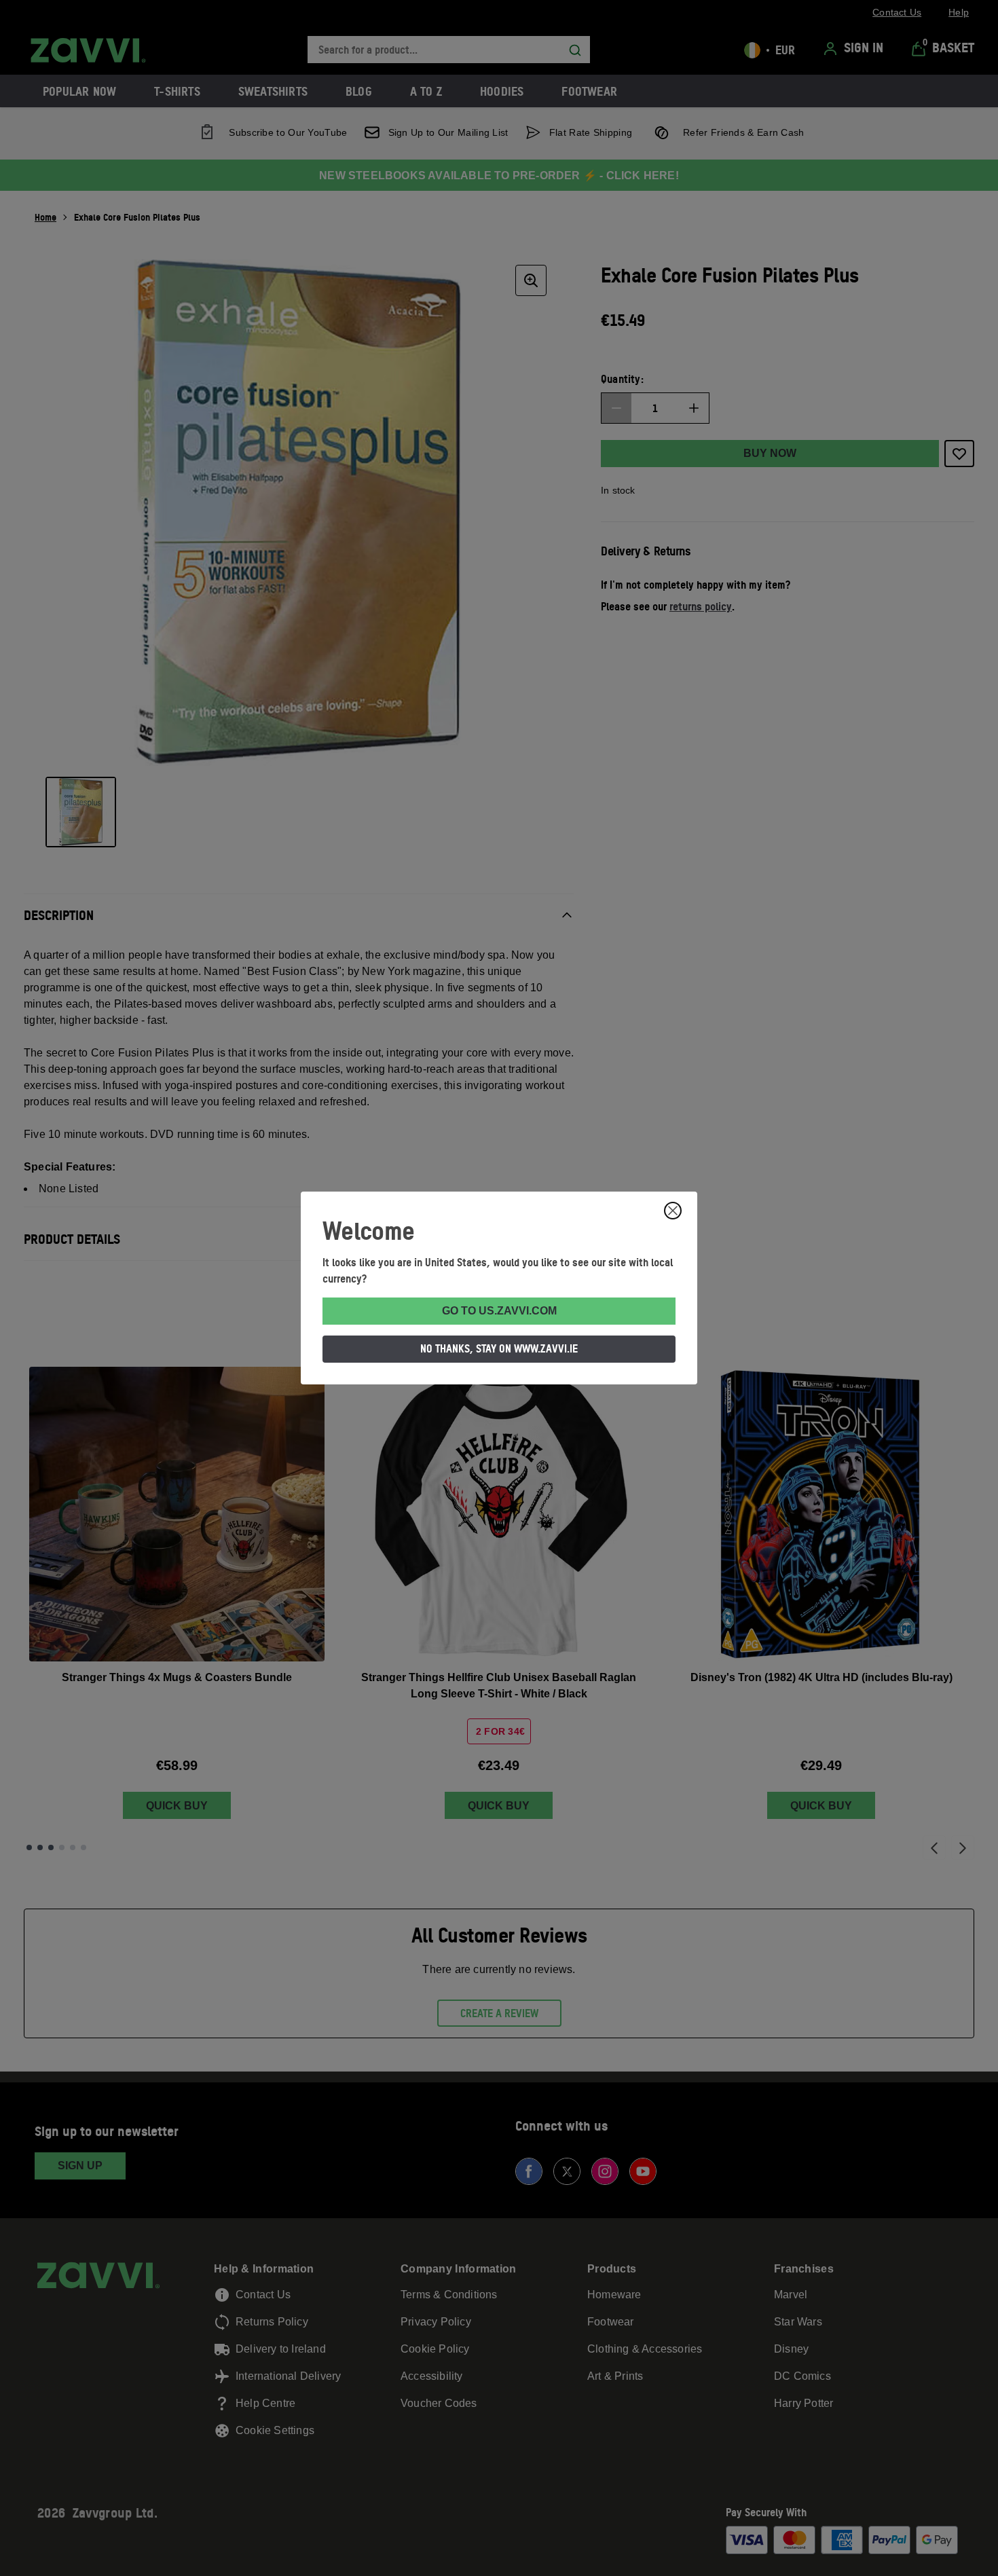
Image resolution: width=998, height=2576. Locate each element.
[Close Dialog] (673, 1211)
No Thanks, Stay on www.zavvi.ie (499, 1348)
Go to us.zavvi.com (499, 1311)
